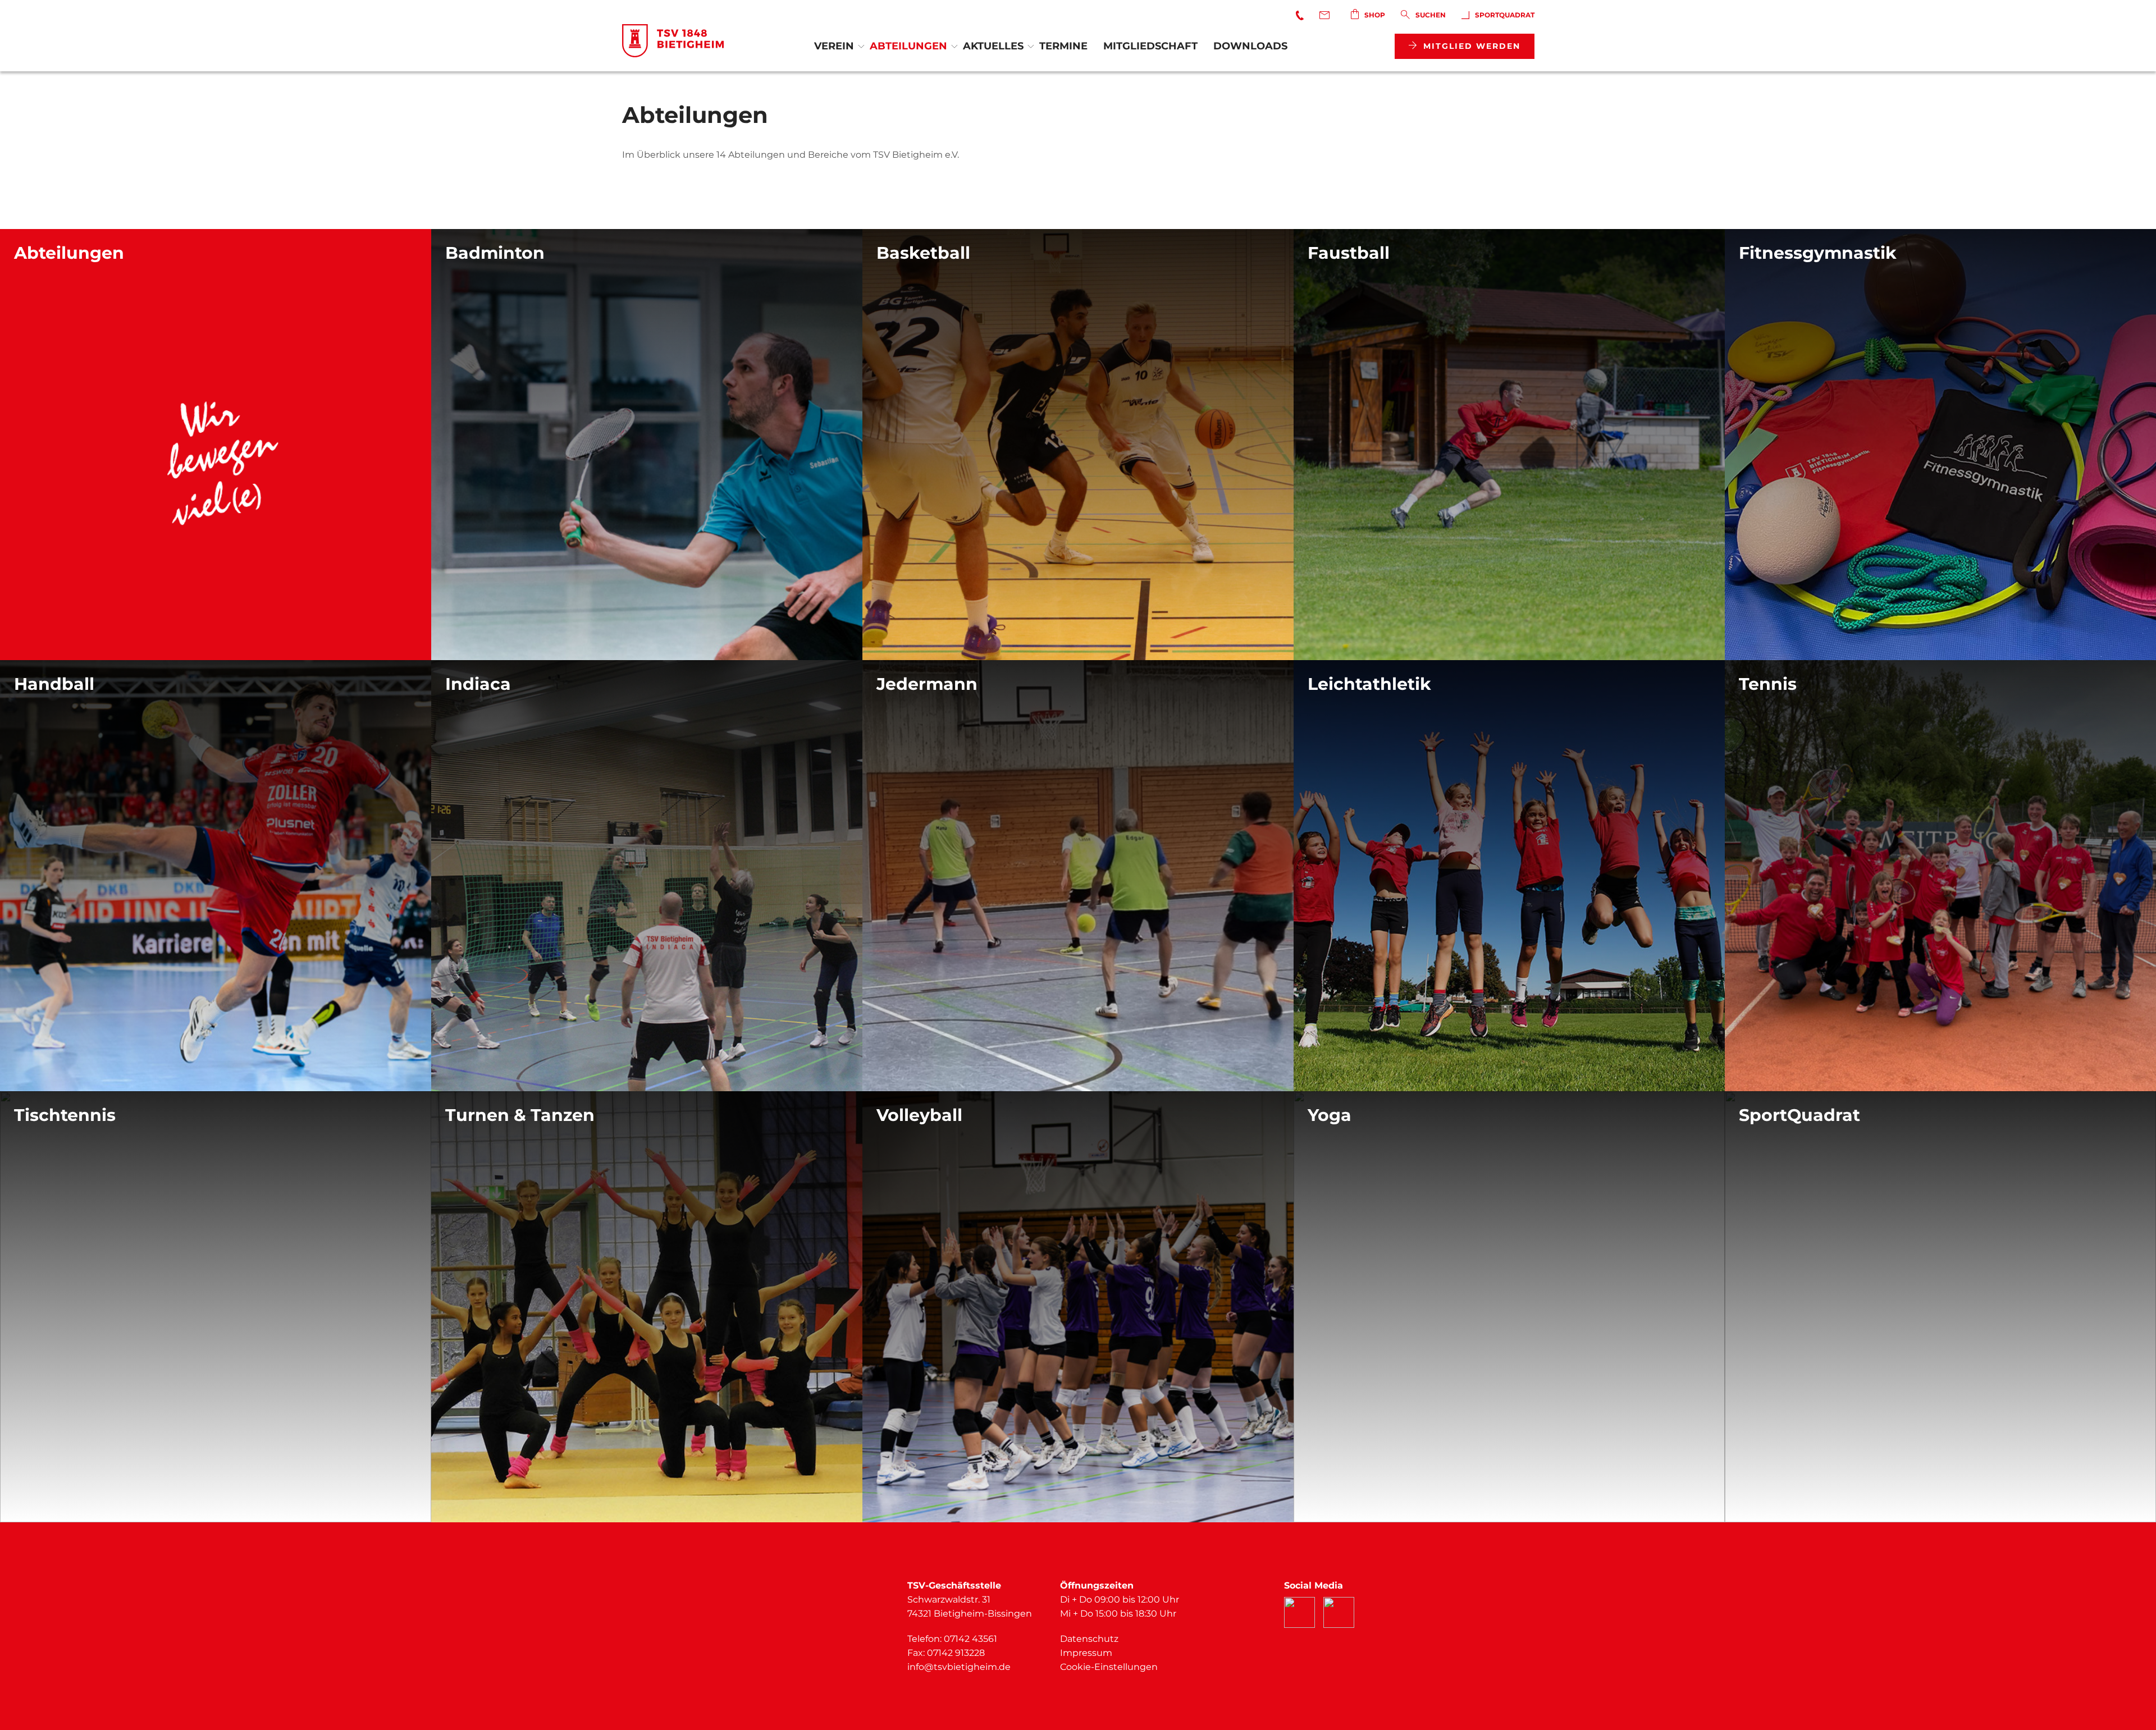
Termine (1063, 46)
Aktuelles (993, 46)
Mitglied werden (1472, 46)
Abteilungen (908, 46)
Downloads (1250, 46)
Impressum (1086, 1653)
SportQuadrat (1505, 15)
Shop (1375, 15)
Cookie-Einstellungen (1109, 1667)
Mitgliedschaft (1150, 46)
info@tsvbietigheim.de (959, 1667)
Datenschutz (1089, 1639)
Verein (834, 46)
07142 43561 (970, 1639)
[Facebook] (1299, 1612)
